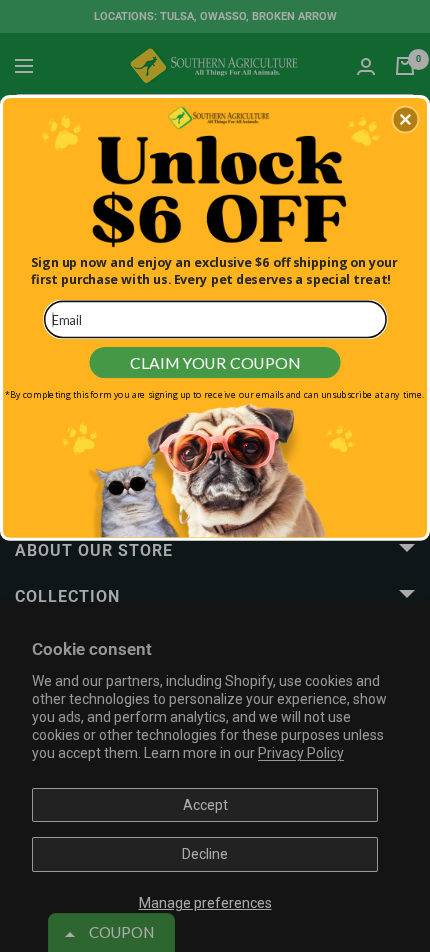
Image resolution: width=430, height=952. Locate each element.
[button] (405, 119)
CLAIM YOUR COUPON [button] (215, 361)
